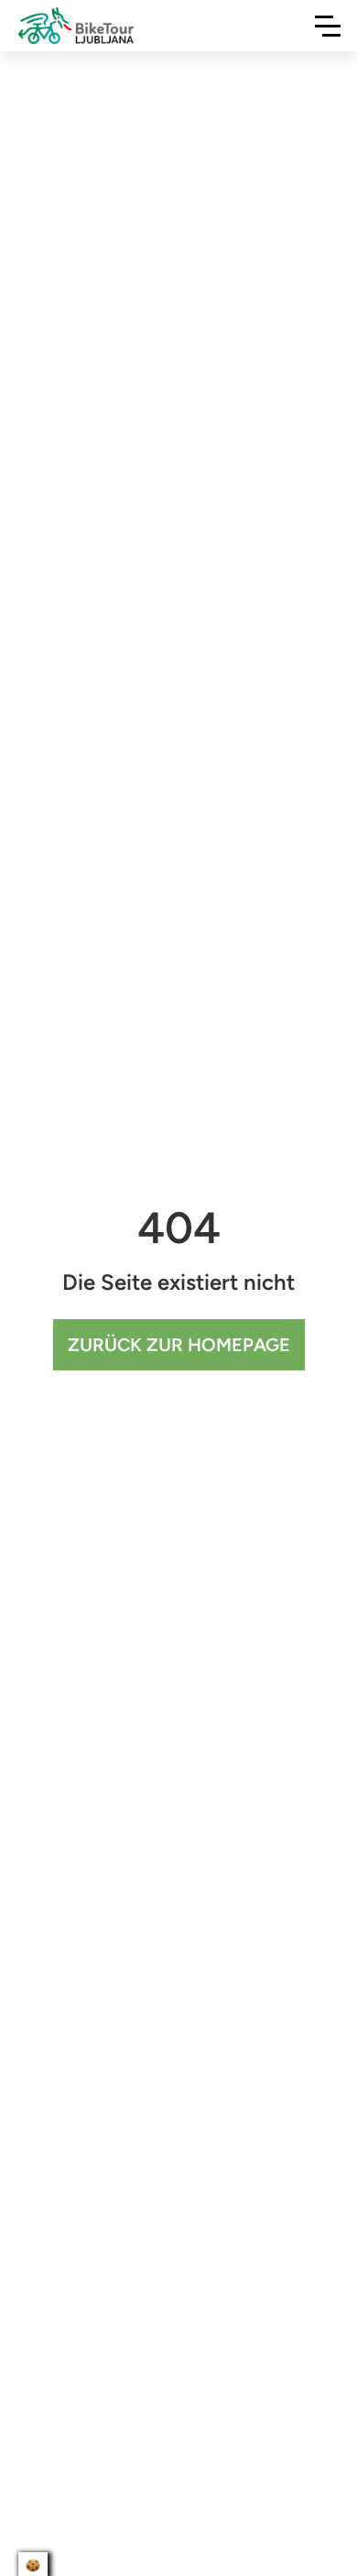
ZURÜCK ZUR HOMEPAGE (179, 1345)
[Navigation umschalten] (328, 26)
